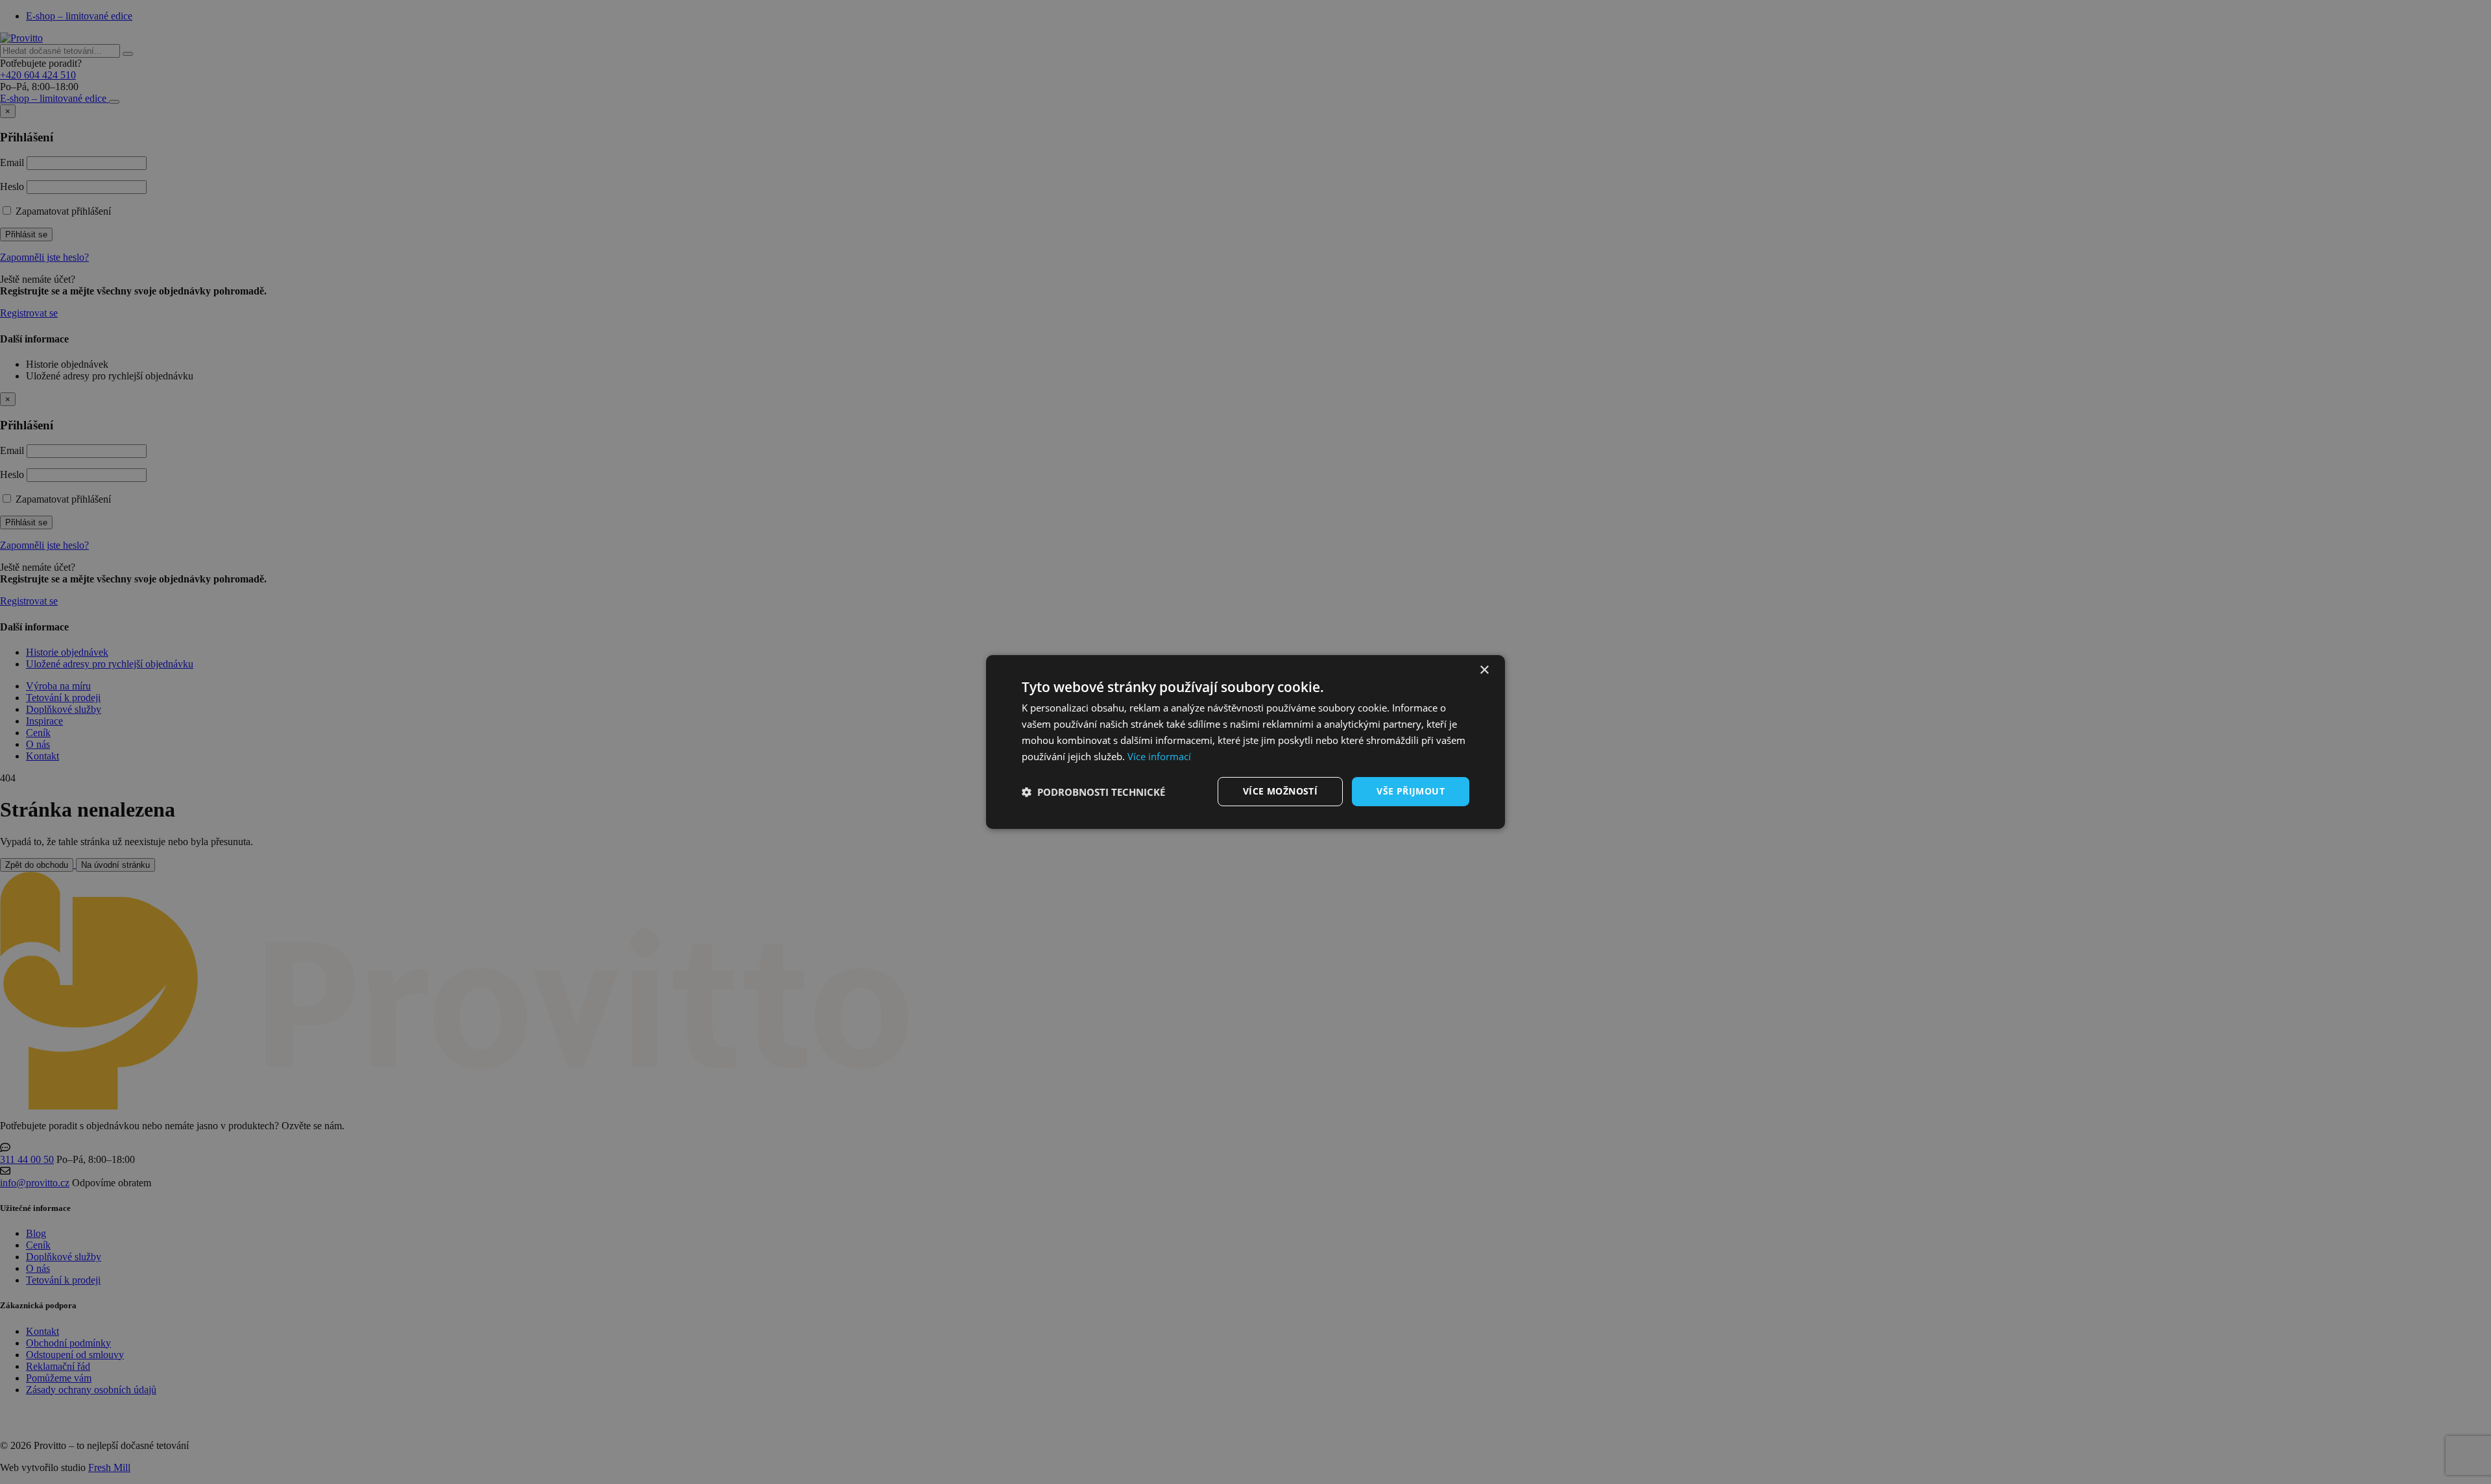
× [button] (1484, 670)
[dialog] (1245, 742)
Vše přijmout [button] (1411, 791)
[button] (1093, 792)
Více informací (1159, 756)
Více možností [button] (1280, 791)
